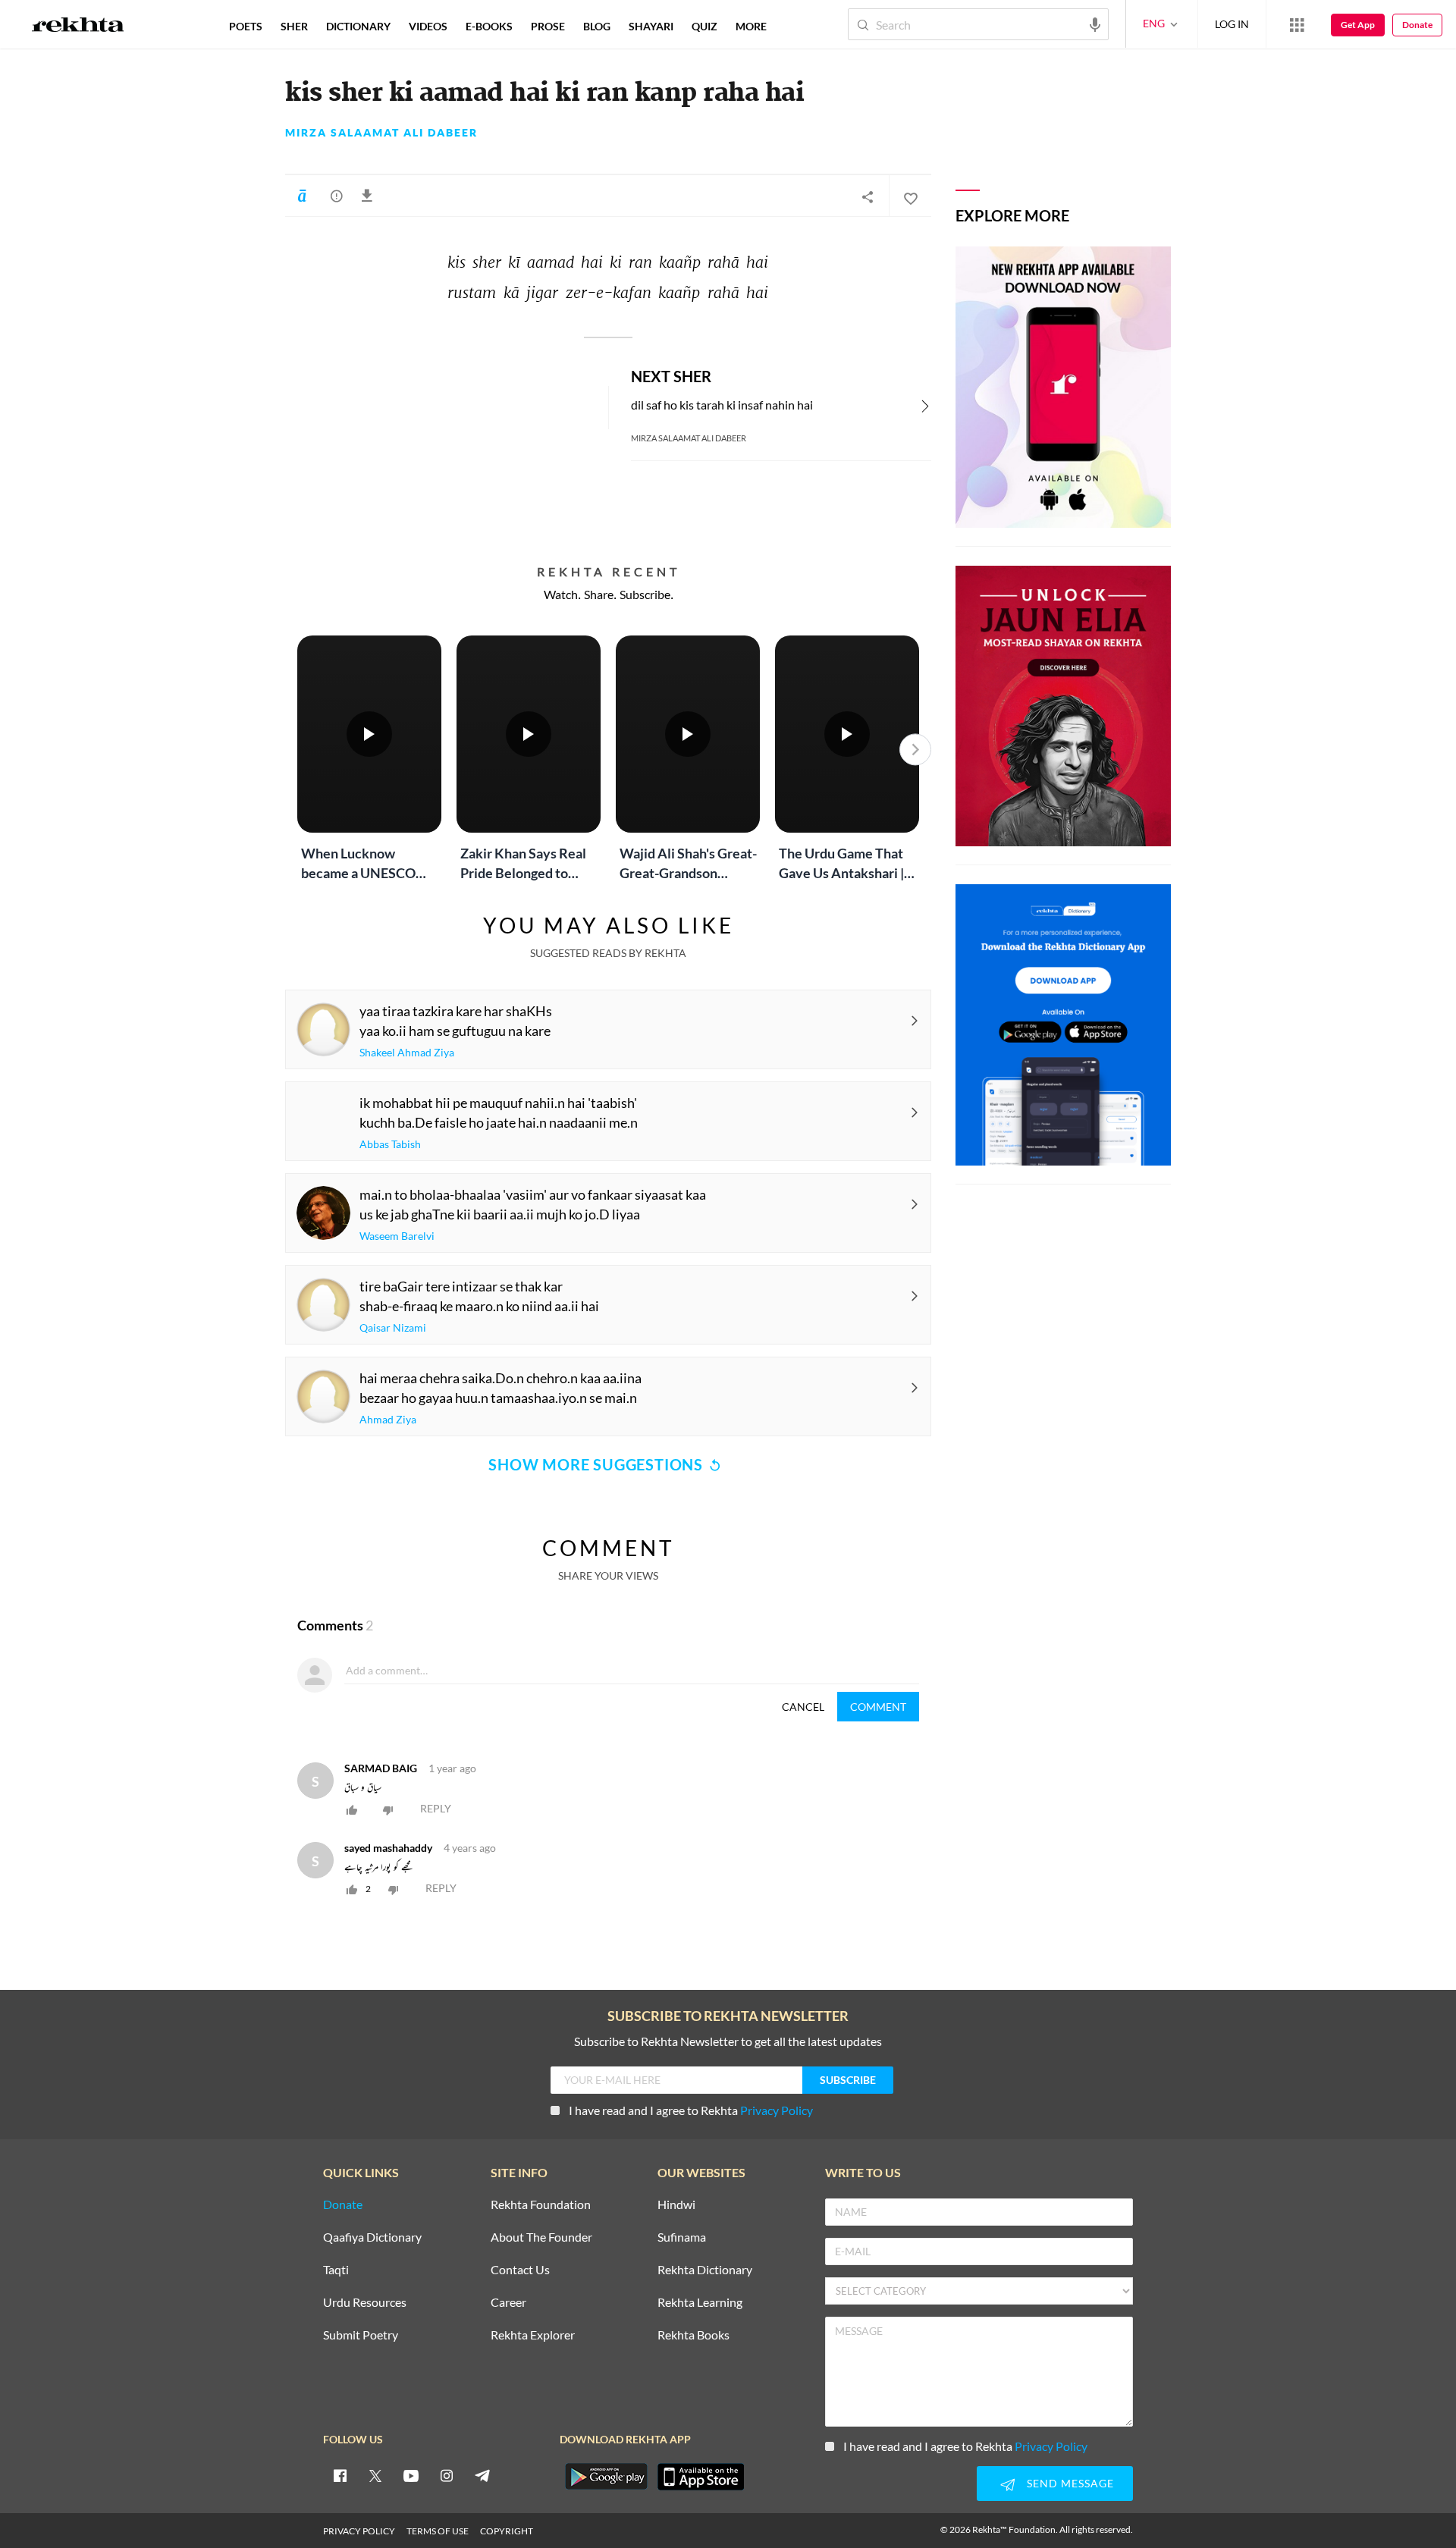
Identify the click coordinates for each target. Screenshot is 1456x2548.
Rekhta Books (693, 2335)
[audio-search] (1095, 24)
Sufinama (682, 2237)
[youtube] (411, 2475)
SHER (294, 26)
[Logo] (78, 27)
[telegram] (482, 2475)
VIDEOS (428, 26)
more (751, 26)
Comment (878, 1707)
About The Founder (541, 2237)
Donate (1417, 25)
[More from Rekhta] (1297, 24)
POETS (246, 26)
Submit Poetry (361, 2335)
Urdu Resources (365, 2303)
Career (508, 2303)
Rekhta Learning (700, 2303)
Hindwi (676, 2205)
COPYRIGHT (507, 2531)
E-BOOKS (489, 26)
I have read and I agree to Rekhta (691, 2110)
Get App (1358, 25)
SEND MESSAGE (1070, 2483)
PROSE (548, 26)
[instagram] (447, 2475)
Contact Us (520, 2270)
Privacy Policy (777, 2110)
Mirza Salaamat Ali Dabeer (381, 133)
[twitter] (375, 2475)
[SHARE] (868, 196)
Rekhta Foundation (541, 2205)
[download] (370, 196)
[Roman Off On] (302, 196)
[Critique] (337, 196)
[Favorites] (910, 196)
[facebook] (340, 2475)
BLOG (597, 26)
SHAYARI (651, 26)
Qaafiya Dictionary (372, 2237)
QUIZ (704, 26)
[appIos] (701, 2477)
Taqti (336, 2270)
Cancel (803, 1707)
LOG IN (1232, 24)
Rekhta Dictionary (705, 2270)
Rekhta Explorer (533, 2335)
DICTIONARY (358, 26)
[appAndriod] (606, 2477)
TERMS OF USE (438, 2531)
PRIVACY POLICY (359, 2531)
